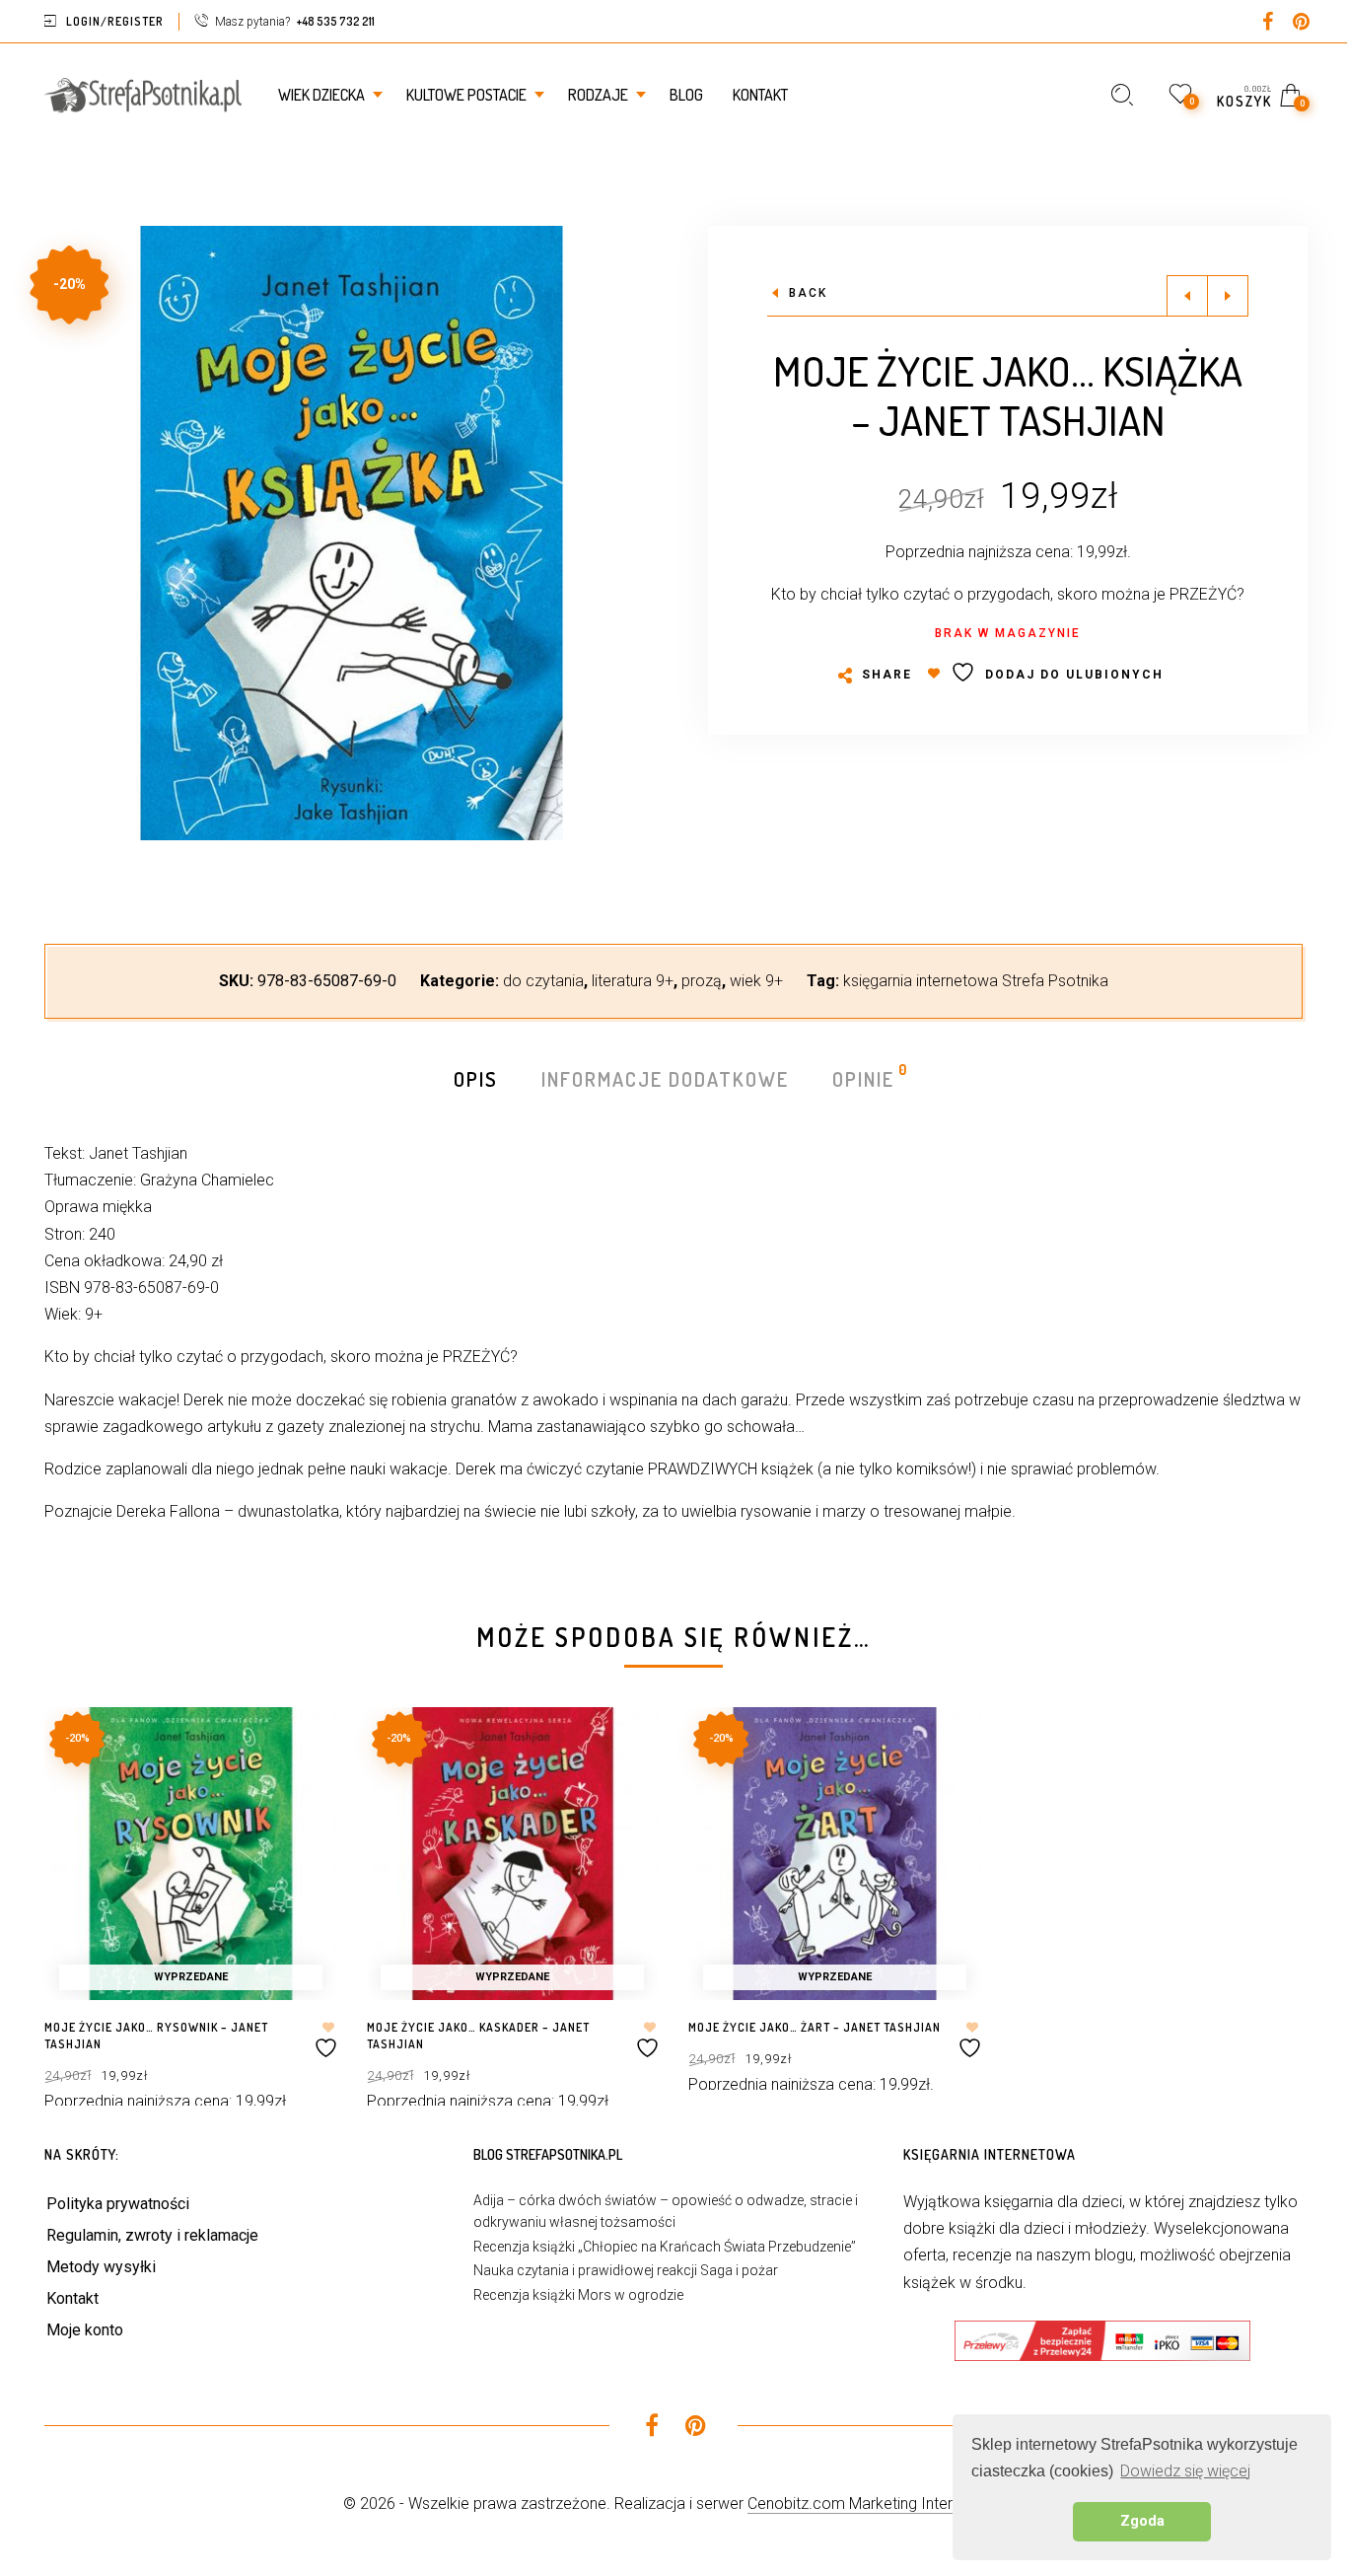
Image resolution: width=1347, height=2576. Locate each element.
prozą (702, 981)
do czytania (543, 981)
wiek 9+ (756, 981)
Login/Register (115, 21)
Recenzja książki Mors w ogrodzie (578, 2295)
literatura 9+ (633, 981)
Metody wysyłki (101, 2267)
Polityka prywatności (118, 2204)
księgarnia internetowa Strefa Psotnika (976, 981)
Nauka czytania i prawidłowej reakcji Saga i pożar (626, 2270)
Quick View (302, 1750)
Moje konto (85, 2330)
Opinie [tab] (864, 1077)
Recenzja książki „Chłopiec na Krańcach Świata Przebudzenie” (665, 2247)
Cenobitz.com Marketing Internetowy (876, 2504)
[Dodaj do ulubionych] (328, 2040)
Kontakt (72, 2298)
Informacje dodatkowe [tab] (665, 1079)
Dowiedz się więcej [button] (1185, 2471)
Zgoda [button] (1142, 2521)
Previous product (1187, 296)
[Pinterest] (1301, 23)
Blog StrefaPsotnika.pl (548, 2154)
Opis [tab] (476, 1079)
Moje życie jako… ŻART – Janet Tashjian (815, 2027)
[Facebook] (1267, 23)
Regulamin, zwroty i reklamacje (152, 2235)
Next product (1228, 296)
